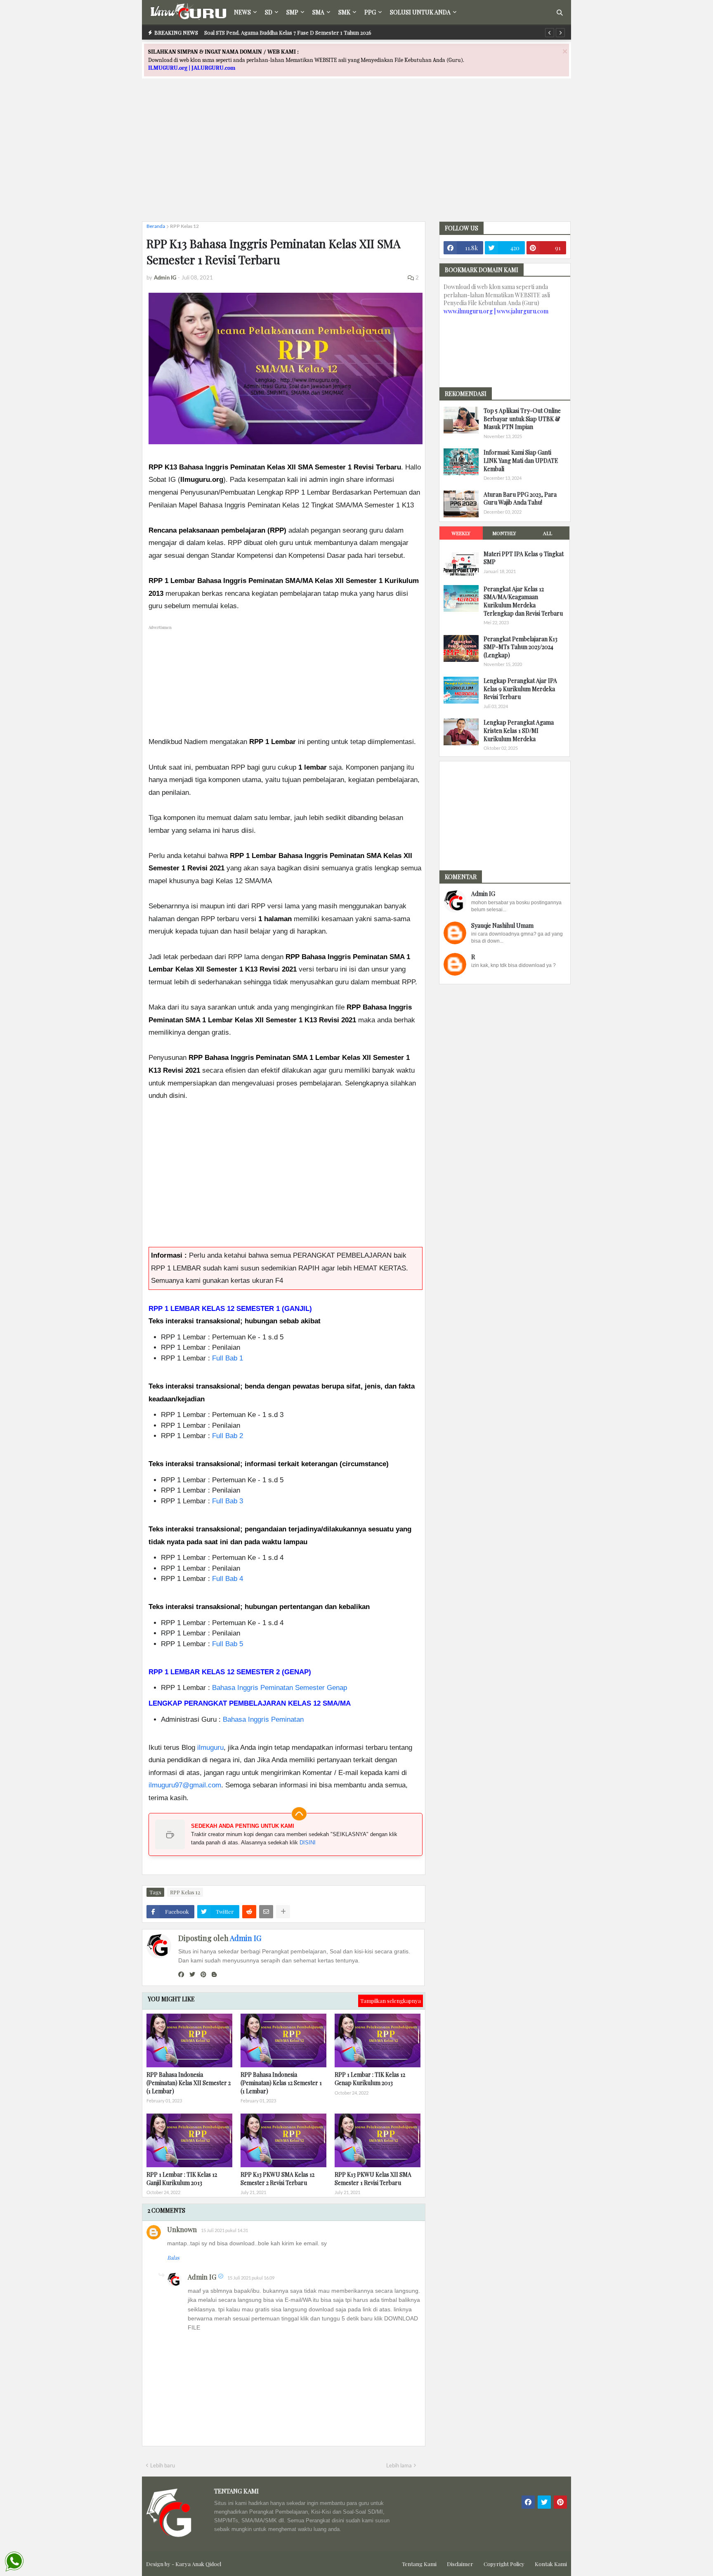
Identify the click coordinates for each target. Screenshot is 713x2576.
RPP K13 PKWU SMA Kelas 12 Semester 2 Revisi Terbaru (277, 2179)
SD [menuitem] (269, 12)
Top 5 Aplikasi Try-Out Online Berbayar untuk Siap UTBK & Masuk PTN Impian (522, 419)
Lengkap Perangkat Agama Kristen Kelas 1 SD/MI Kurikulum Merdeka (519, 730)
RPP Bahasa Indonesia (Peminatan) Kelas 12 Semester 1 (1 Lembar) (281, 2083)
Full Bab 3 (228, 1501)
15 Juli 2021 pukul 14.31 (224, 2230)
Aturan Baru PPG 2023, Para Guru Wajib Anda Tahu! (520, 499)
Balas (173, 2257)
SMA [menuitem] (318, 12)
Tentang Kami (419, 2564)
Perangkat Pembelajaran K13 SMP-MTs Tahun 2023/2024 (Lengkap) (521, 647)
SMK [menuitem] (344, 12)
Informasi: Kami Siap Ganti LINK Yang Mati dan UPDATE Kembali (521, 460)
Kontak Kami (551, 2564)
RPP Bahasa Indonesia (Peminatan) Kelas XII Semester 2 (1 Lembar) (189, 2083)
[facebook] (181, 1974)
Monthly (504, 533)
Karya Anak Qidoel (198, 2564)
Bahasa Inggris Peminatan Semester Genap (280, 1688)
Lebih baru (163, 2465)
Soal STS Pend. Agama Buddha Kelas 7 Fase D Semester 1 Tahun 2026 (288, 32)
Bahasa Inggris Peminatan (263, 1719)
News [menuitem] (242, 12)
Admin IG (246, 1938)
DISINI (308, 1843)
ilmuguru (210, 1748)
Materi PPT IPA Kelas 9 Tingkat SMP (524, 558)
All (548, 533)
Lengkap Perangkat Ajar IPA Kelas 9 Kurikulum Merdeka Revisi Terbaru (520, 689)
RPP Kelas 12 (184, 226)
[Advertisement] (356, 157)
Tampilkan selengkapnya (391, 2001)
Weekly (461, 533)
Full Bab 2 (228, 1436)
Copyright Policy (504, 2564)
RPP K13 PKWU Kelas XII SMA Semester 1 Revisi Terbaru (373, 2179)
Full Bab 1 (228, 1358)
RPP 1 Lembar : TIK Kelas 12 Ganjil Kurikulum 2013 (182, 2179)
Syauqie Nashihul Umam (502, 925)
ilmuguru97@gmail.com (185, 1785)
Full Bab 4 (228, 1579)
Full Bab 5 (228, 1644)
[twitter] (192, 1974)
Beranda (156, 226)
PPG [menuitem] (370, 12)
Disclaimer (460, 2564)
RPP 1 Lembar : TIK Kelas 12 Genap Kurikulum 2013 (370, 2079)
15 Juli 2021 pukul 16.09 (251, 2278)
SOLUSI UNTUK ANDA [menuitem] (420, 12)
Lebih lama (399, 2465)
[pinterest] (203, 1974)
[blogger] (214, 1974)
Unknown (182, 2229)
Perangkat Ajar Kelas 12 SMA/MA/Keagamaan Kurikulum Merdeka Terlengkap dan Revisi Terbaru (523, 601)
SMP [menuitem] (292, 12)
